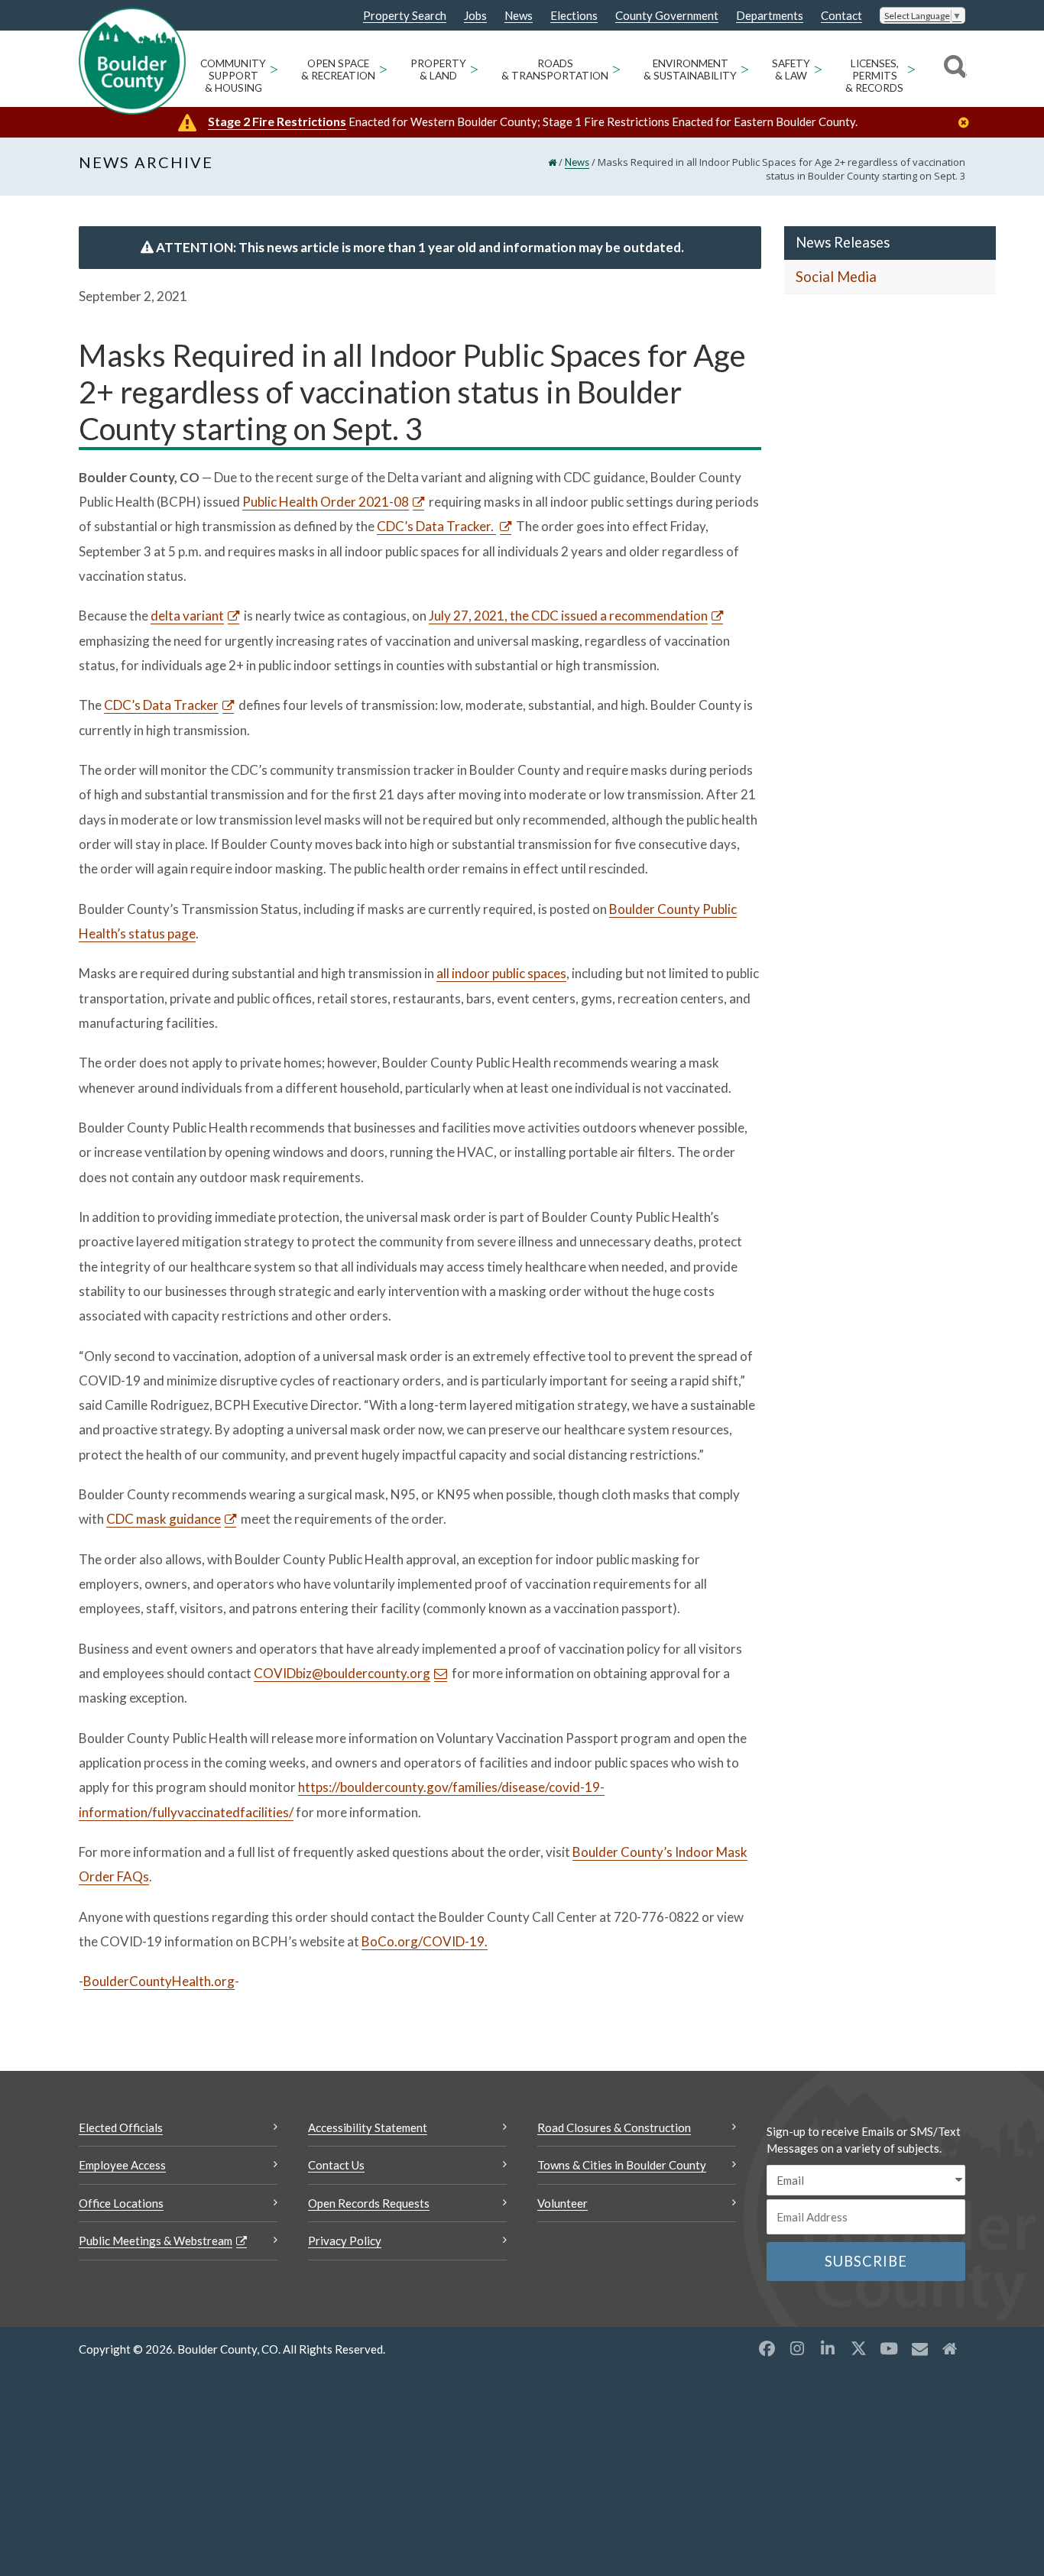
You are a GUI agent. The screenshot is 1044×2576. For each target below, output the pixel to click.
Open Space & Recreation (338, 70)
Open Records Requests (369, 2203)
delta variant (187, 616)
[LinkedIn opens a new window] (828, 2348)
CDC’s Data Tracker (161, 705)
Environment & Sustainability (690, 70)
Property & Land (438, 70)
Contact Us (336, 2165)
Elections (574, 16)
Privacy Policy (345, 2241)
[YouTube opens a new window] (889, 2348)
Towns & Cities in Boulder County (622, 2165)
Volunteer (563, 2203)
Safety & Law (791, 70)
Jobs (475, 16)
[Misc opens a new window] (919, 2348)
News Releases (843, 242)
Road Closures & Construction (614, 2127)
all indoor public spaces (501, 973)
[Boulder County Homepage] (132, 61)
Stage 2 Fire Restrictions (277, 121)
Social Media (836, 277)
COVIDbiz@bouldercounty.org (342, 1673)
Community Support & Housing (233, 76)
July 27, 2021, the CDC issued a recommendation (568, 616)
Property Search (405, 16)
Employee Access (122, 2165)
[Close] (968, 123)
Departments (770, 16)
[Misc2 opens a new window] (950, 2348)
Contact (841, 16)
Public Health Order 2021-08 (326, 502)
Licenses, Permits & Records (874, 76)
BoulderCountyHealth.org (159, 1981)
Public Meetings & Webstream (156, 2241)
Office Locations (121, 2203)
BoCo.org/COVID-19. (425, 1941)
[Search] (953, 69)
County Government (667, 16)
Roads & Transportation (555, 70)
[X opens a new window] (858, 2348)
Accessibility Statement (368, 2127)
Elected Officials (121, 2127)
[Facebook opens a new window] (767, 2348)
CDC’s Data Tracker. (436, 526)
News (519, 16)
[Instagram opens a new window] (797, 2348)
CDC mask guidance (164, 1519)
